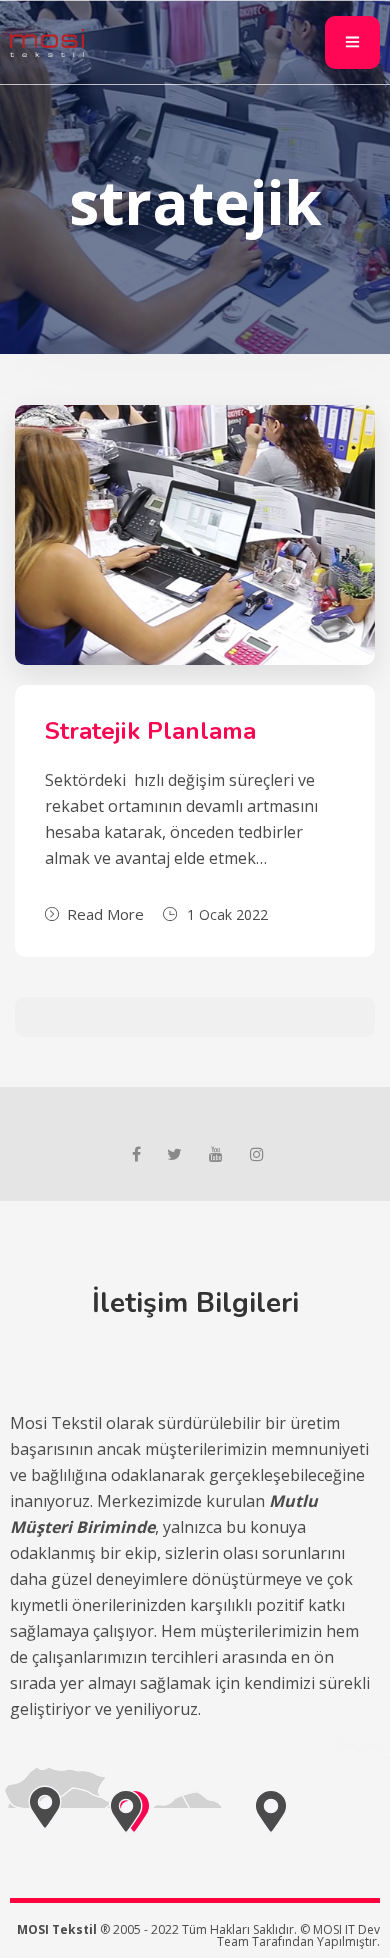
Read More (105, 914)
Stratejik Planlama (150, 731)
